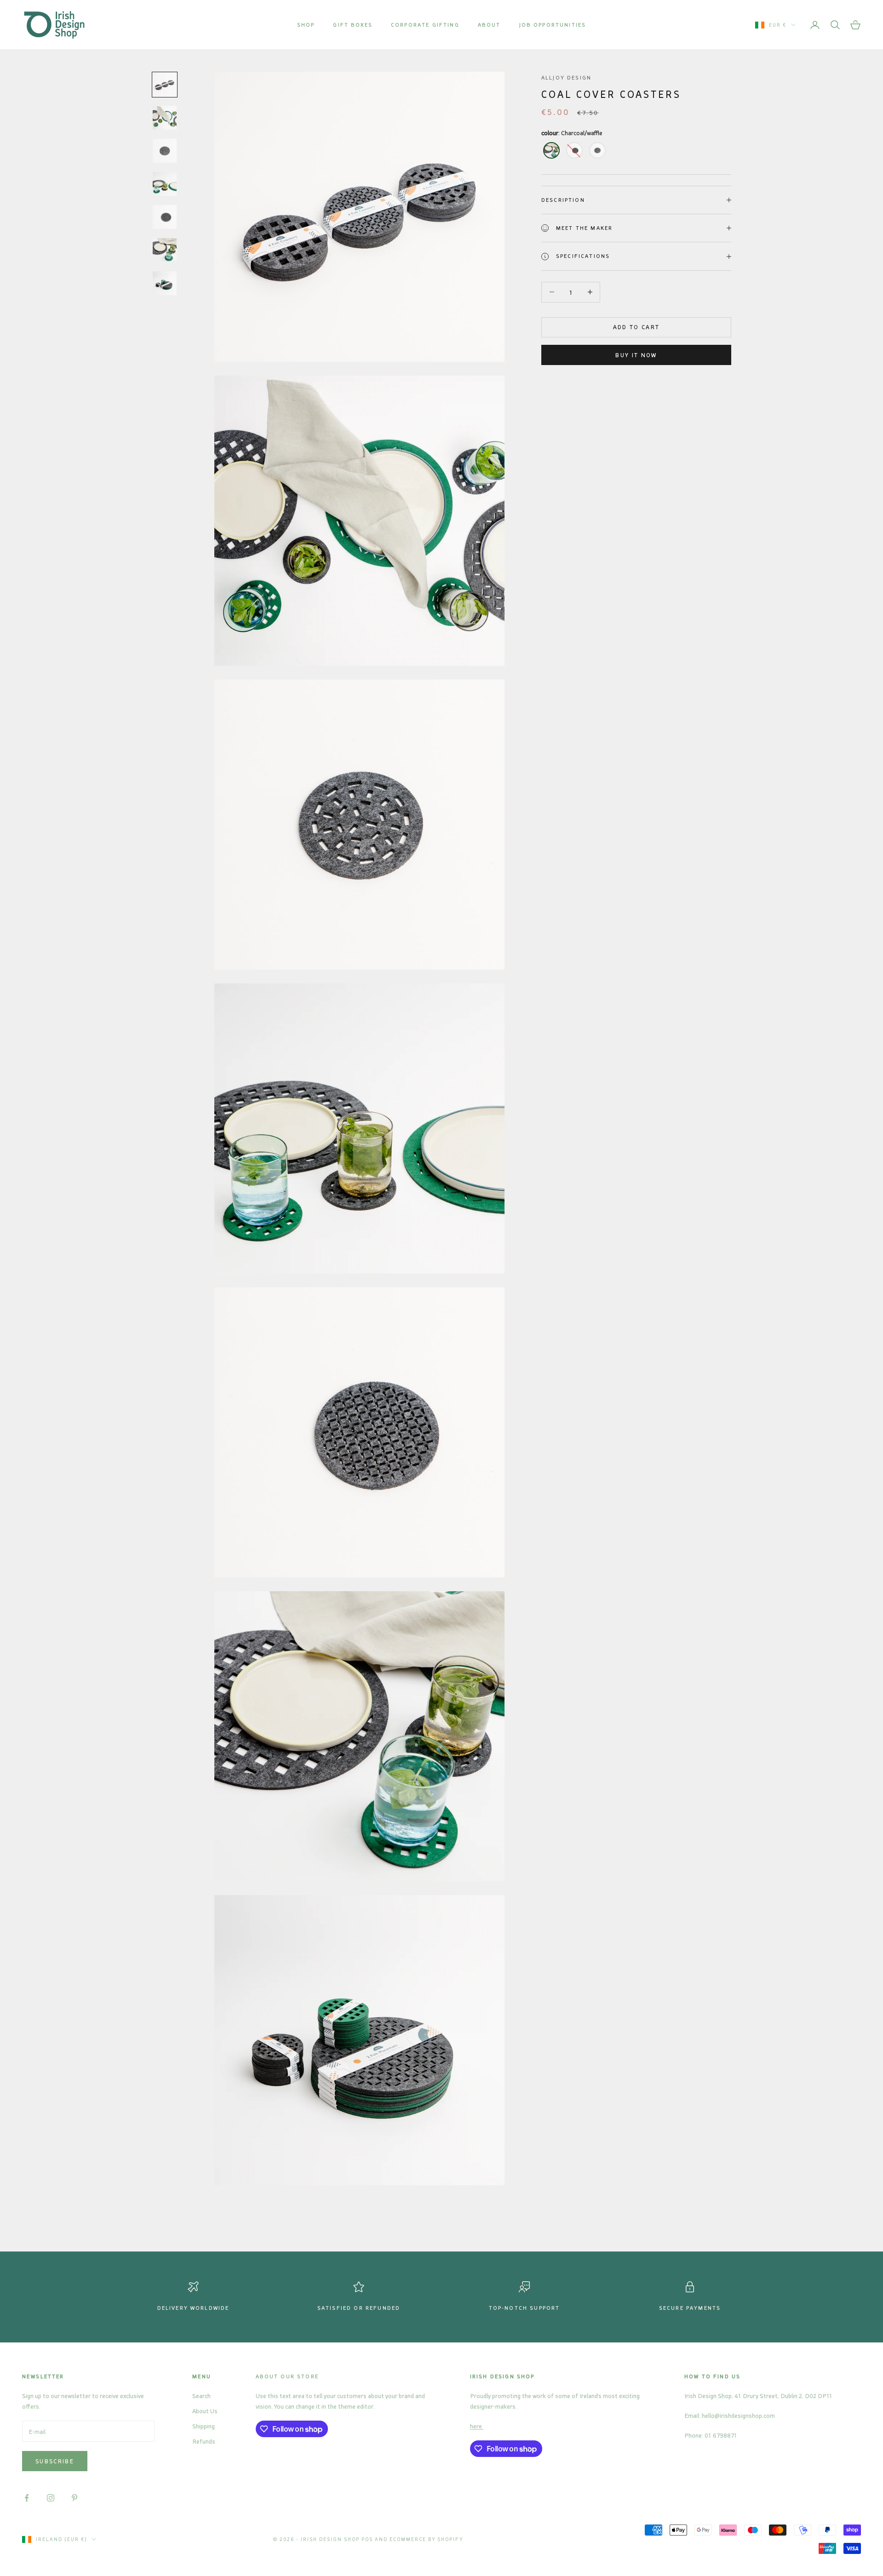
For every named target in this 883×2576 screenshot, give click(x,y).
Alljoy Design (566, 77)
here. (477, 2426)
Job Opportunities (553, 25)
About (489, 25)
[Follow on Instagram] (51, 2498)
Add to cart (636, 327)
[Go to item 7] (165, 283)
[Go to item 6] (165, 250)
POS (367, 2539)
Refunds (204, 2441)
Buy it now (636, 355)
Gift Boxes (353, 25)
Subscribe (55, 2461)
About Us (205, 2411)
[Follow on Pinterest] (75, 2498)
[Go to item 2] (165, 118)
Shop (306, 25)
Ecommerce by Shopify (427, 2539)
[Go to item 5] (165, 217)
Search (201, 2396)
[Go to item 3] (165, 151)
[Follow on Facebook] (27, 2498)
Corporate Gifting (425, 25)
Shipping (204, 2426)
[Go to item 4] (165, 184)
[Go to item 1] (165, 85)
